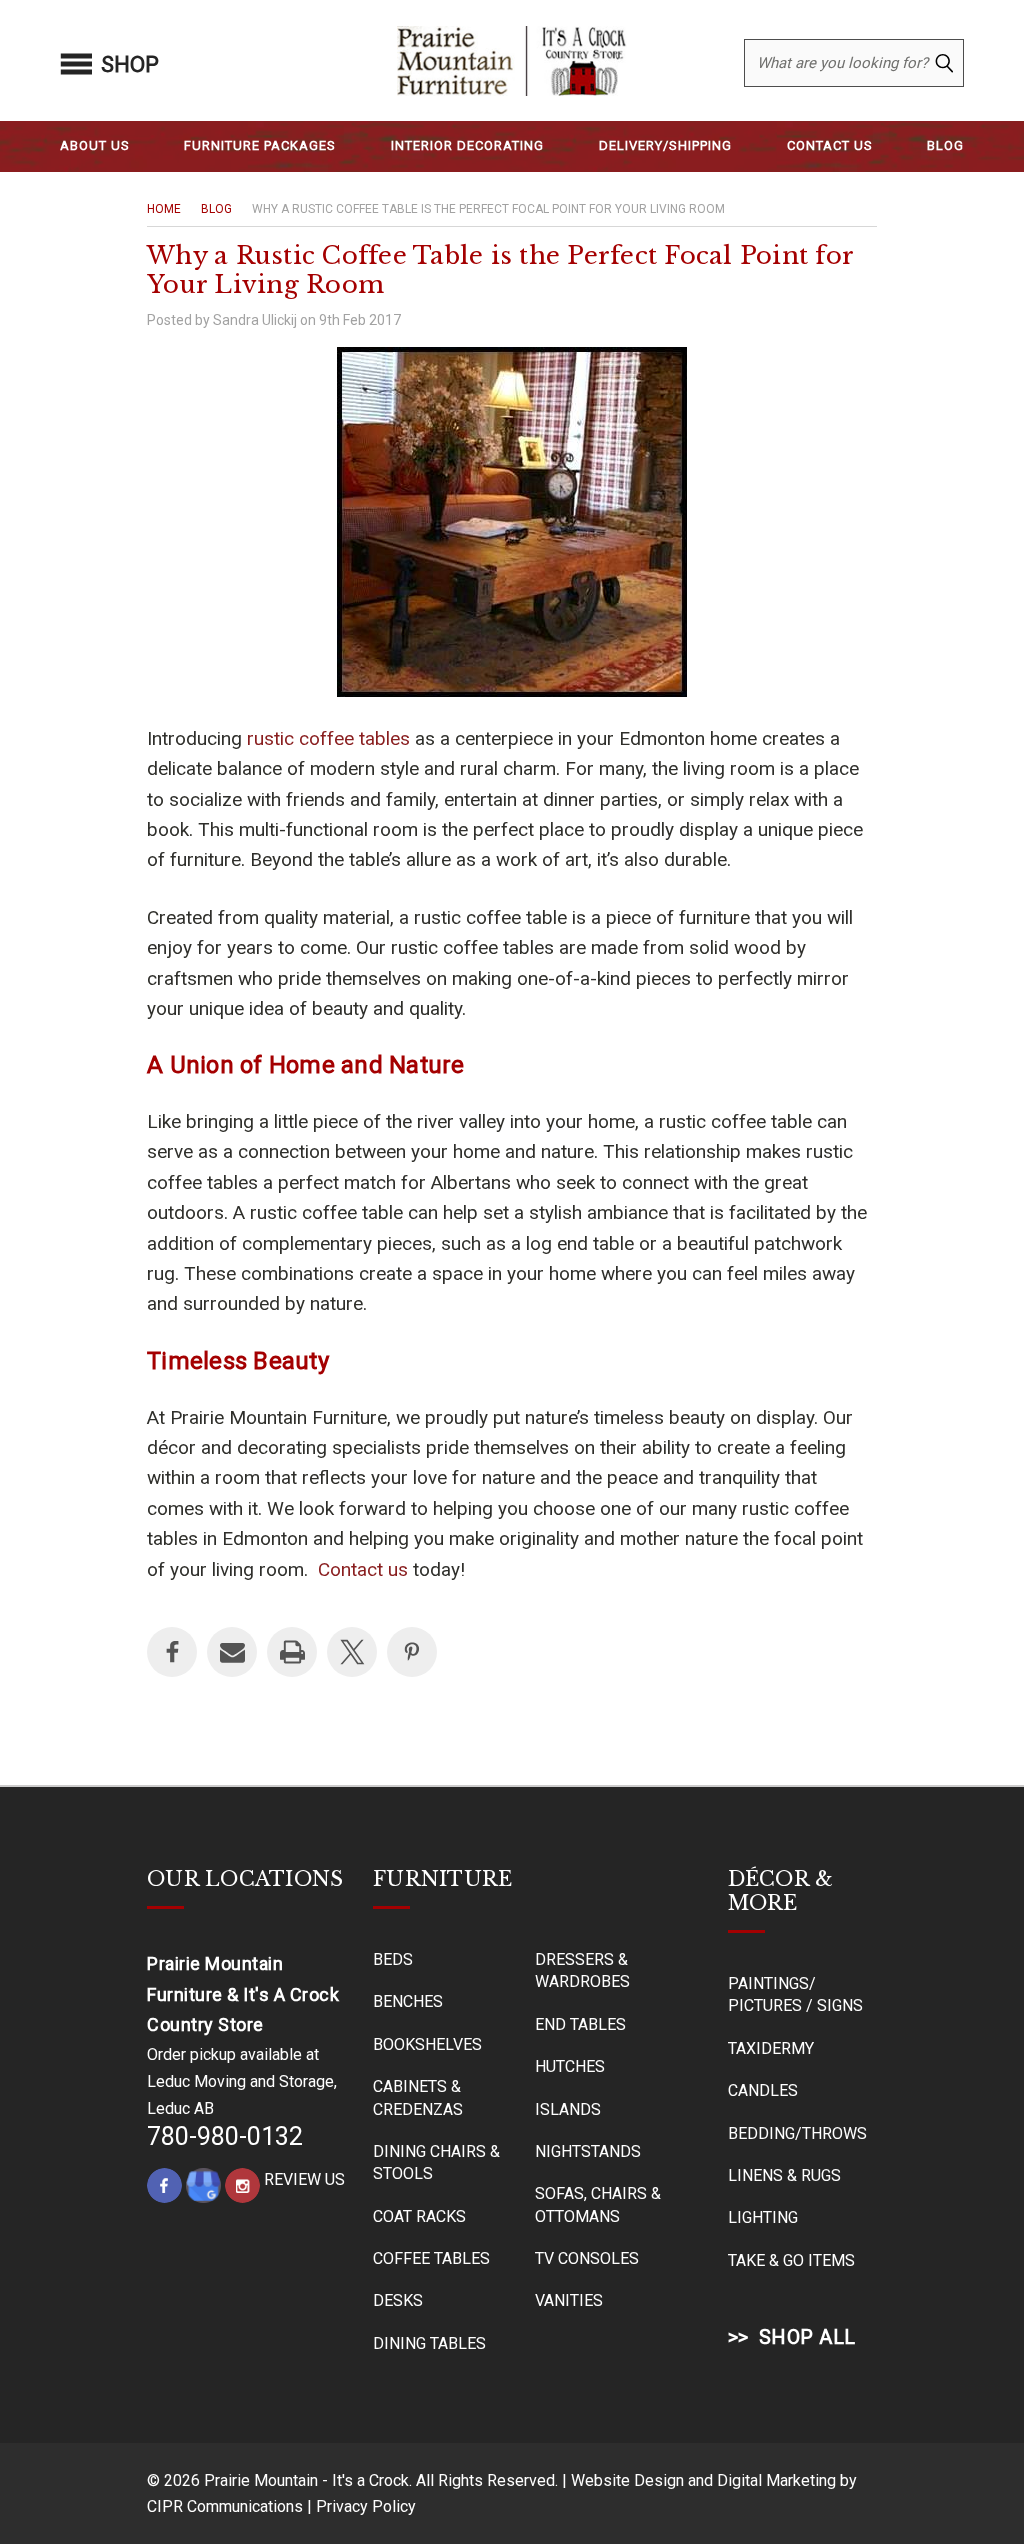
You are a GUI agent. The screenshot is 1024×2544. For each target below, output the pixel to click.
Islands (568, 2109)
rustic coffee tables (328, 738)
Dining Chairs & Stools (436, 2162)
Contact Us (830, 145)
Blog (945, 145)
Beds (393, 1959)
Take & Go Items (791, 2260)
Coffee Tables (431, 2258)
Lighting (763, 2217)
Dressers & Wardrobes (582, 1970)
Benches (408, 2001)
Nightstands (588, 2151)
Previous (956, 2481)
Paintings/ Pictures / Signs (795, 1994)
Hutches (570, 2066)
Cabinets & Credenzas (418, 2097)
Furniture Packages (260, 145)
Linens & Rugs (784, 2175)
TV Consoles (587, 2258)
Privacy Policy (366, 2506)
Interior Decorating (467, 145)
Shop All (807, 2337)
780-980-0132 (225, 2136)
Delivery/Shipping (665, 145)
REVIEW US (304, 2179)
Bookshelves (427, 2044)
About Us (95, 145)
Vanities (569, 2300)
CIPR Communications (225, 2506)
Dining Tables (429, 2343)
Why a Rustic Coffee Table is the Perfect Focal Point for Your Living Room (500, 270)
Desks (398, 2300)
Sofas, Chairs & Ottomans (598, 2204)
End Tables (580, 2024)
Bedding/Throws (797, 2133)
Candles (763, 2090)
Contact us (363, 1569)
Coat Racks (419, 2216)
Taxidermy (771, 2048)
